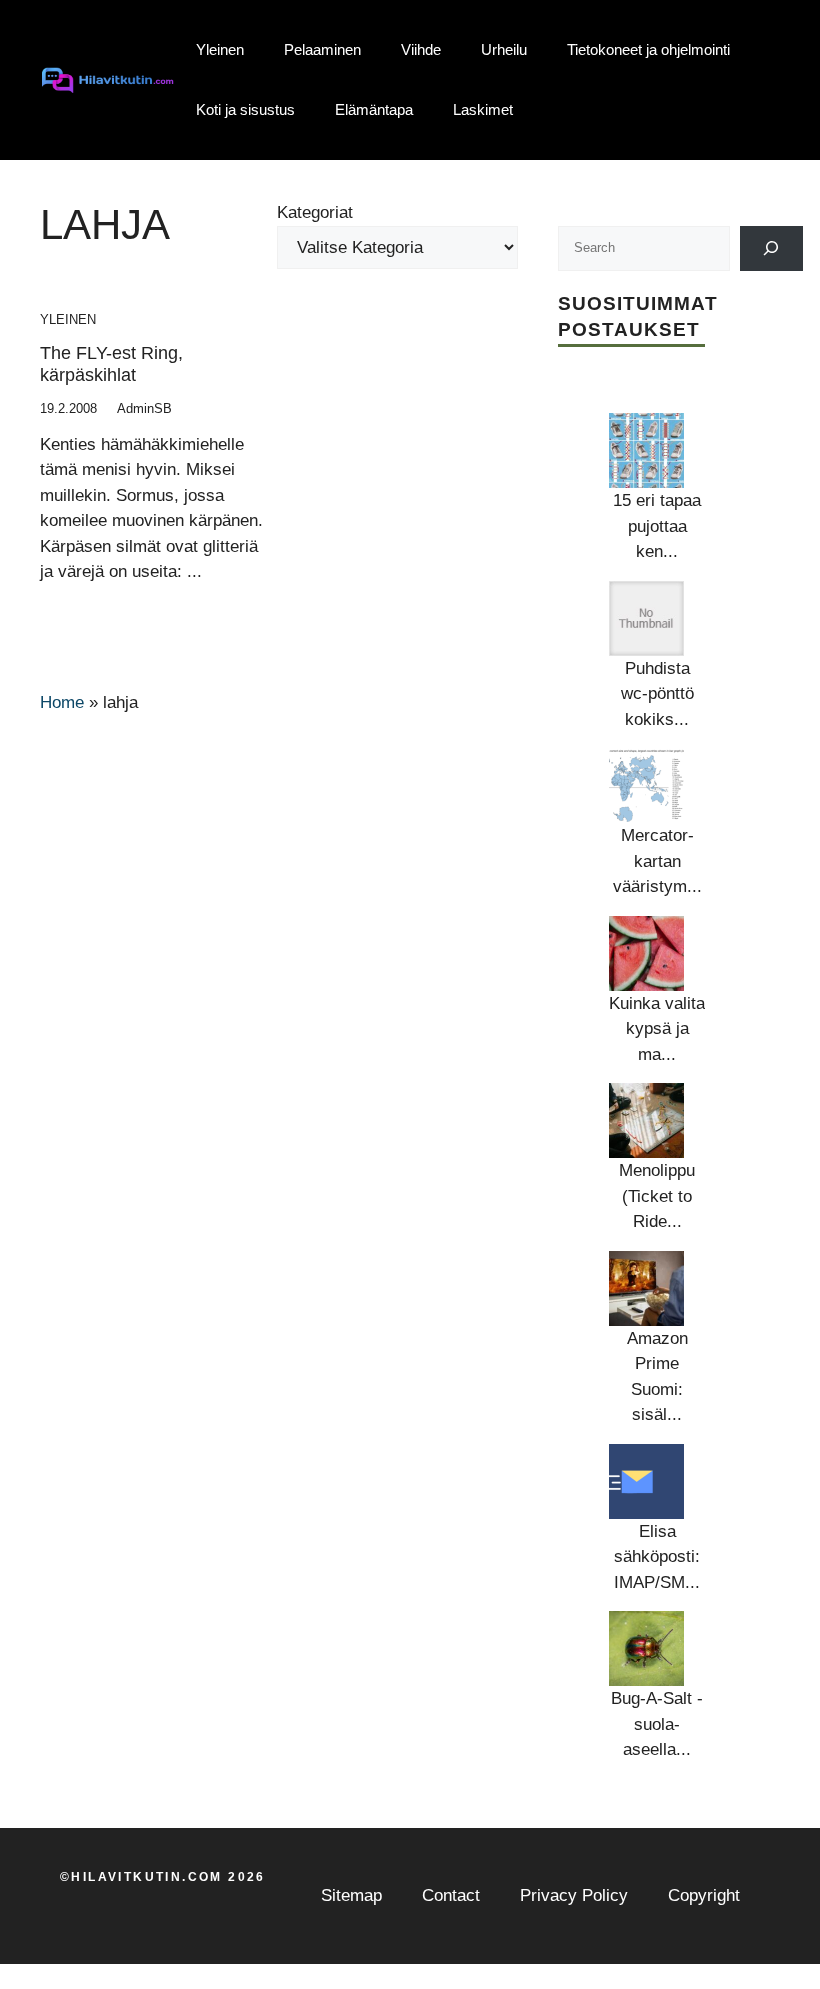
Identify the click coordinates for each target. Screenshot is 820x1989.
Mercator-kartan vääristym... (657, 861)
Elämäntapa (374, 109)
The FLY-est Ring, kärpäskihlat (111, 364)
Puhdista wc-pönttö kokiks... (657, 694)
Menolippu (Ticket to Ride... (657, 1196)
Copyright (704, 1895)
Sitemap (351, 1895)
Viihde (421, 49)
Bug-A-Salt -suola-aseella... (657, 1724)
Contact (451, 1895)
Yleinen (220, 49)
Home (62, 702)
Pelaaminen (322, 49)
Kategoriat (315, 212)
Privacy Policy (574, 1895)
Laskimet (483, 109)
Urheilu (504, 49)
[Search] (771, 248)
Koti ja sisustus (245, 109)
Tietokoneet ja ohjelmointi (648, 49)
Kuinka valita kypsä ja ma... (657, 1029)
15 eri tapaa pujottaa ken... (657, 526)
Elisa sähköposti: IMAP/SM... (657, 1557)
